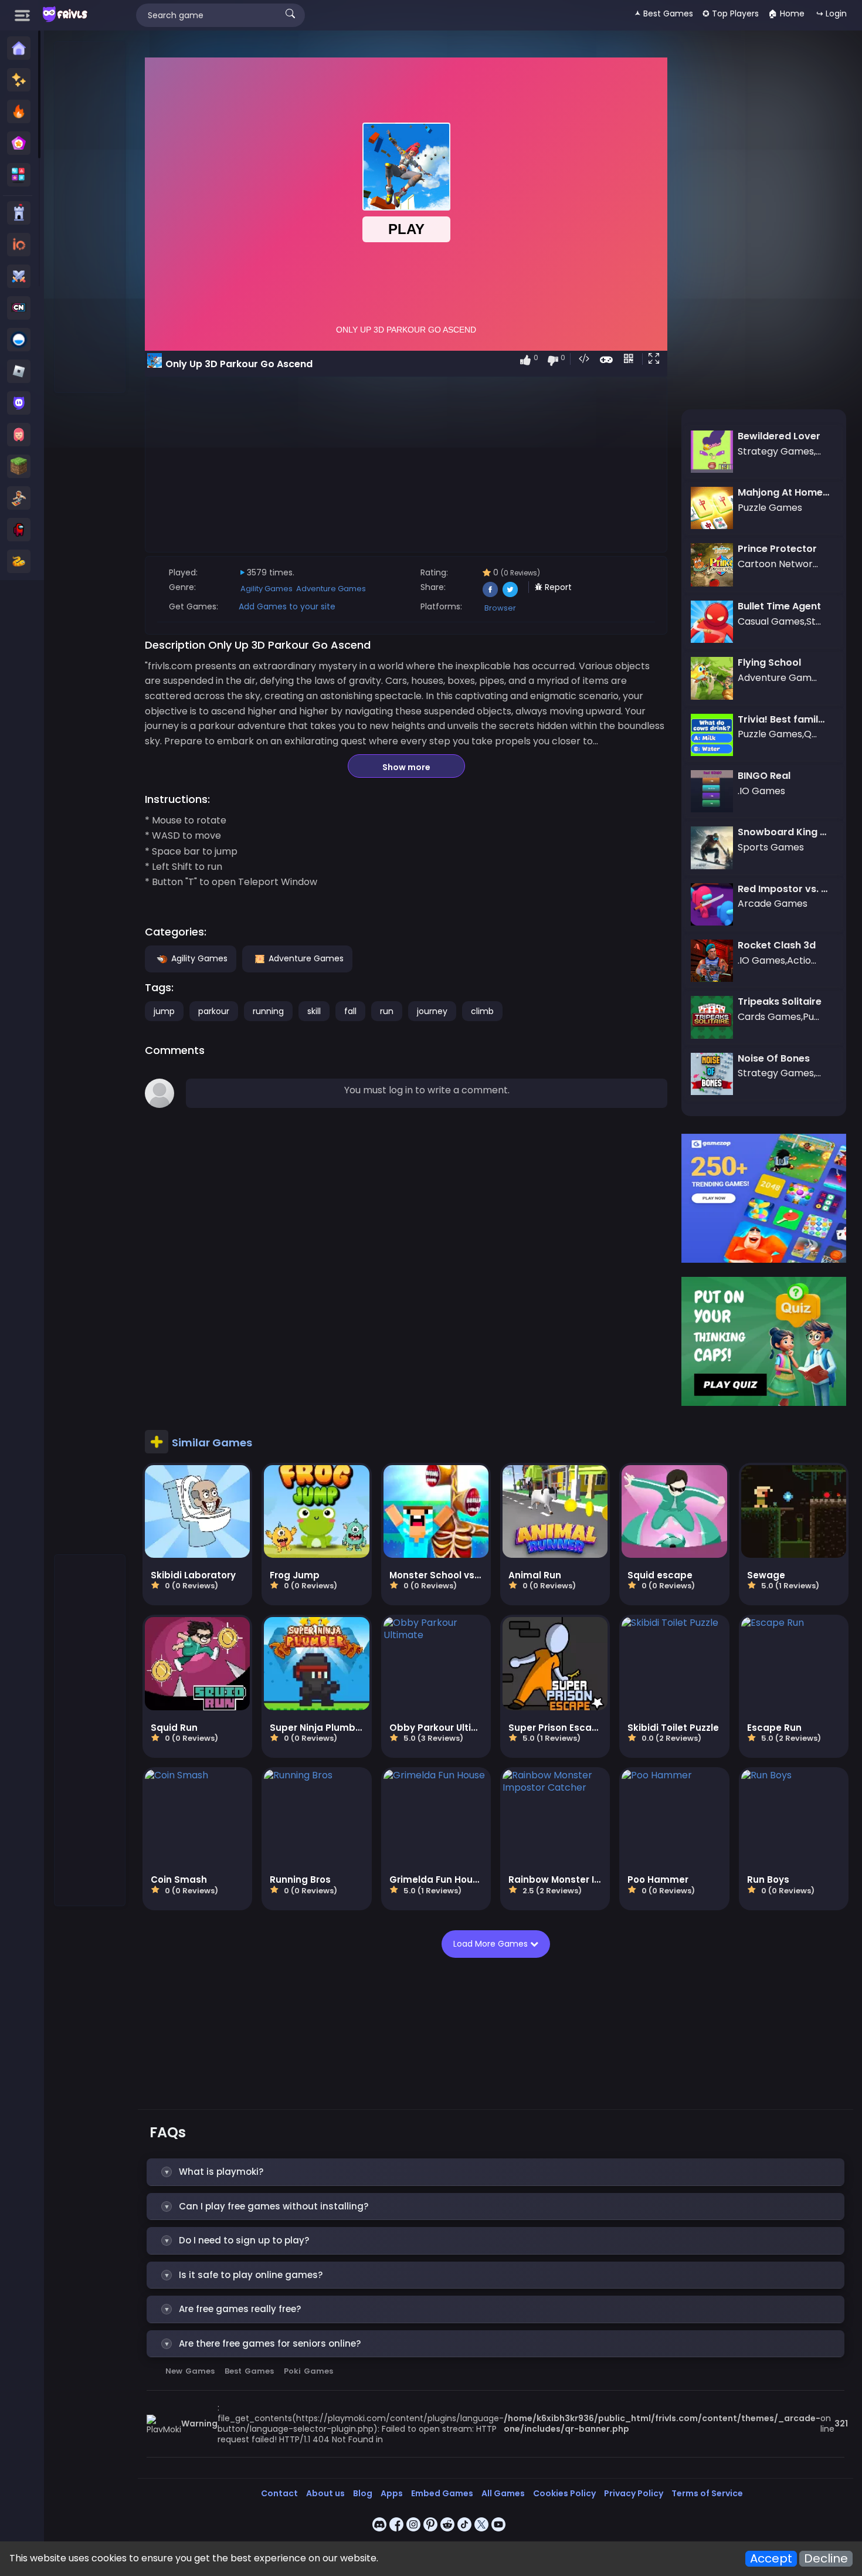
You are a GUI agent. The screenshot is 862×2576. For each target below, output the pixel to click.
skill (314, 1011)
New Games (190, 2371)
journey (432, 1011)
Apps (392, 2493)
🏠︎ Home (786, 13)
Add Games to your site (287, 606)
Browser (500, 608)
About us (325, 2493)
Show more (406, 767)
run (387, 1011)
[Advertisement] (90, 218)
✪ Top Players (731, 13)
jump (164, 1011)
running (268, 1011)
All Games (503, 2493)
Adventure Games (331, 589)
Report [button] (557, 587)
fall (350, 1011)
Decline (826, 2559)
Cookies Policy (564, 2493)
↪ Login (832, 13)
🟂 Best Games (664, 13)
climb (482, 1011)
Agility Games (267, 589)
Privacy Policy (634, 2493)
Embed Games (442, 2493)
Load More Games (492, 1944)
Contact (279, 2493)
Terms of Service (707, 2493)
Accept (771, 2559)
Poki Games (308, 2371)
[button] (656, 360)
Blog (363, 2493)
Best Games (249, 2371)
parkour (214, 1011)
